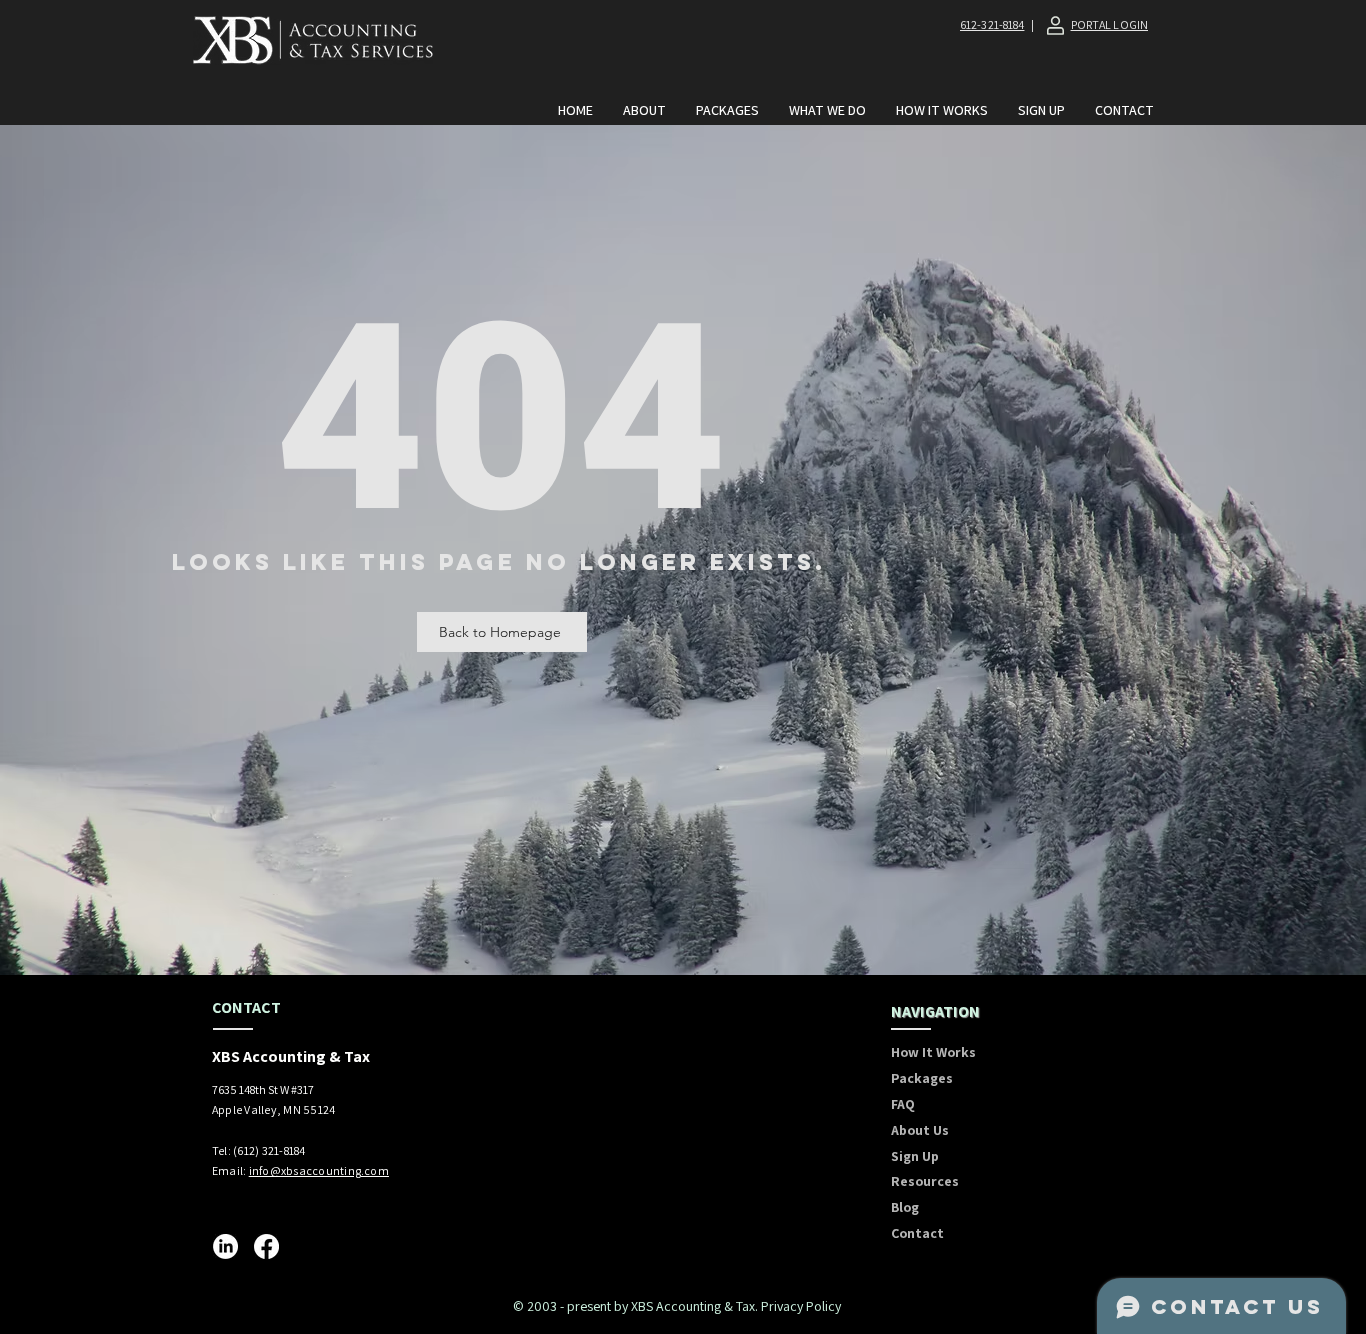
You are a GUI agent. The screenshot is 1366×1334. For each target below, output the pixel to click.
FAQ (903, 1104)
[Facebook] (266, 1246)
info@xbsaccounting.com (319, 1170)
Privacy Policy (801, 1306)
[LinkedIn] (225, 1246)
